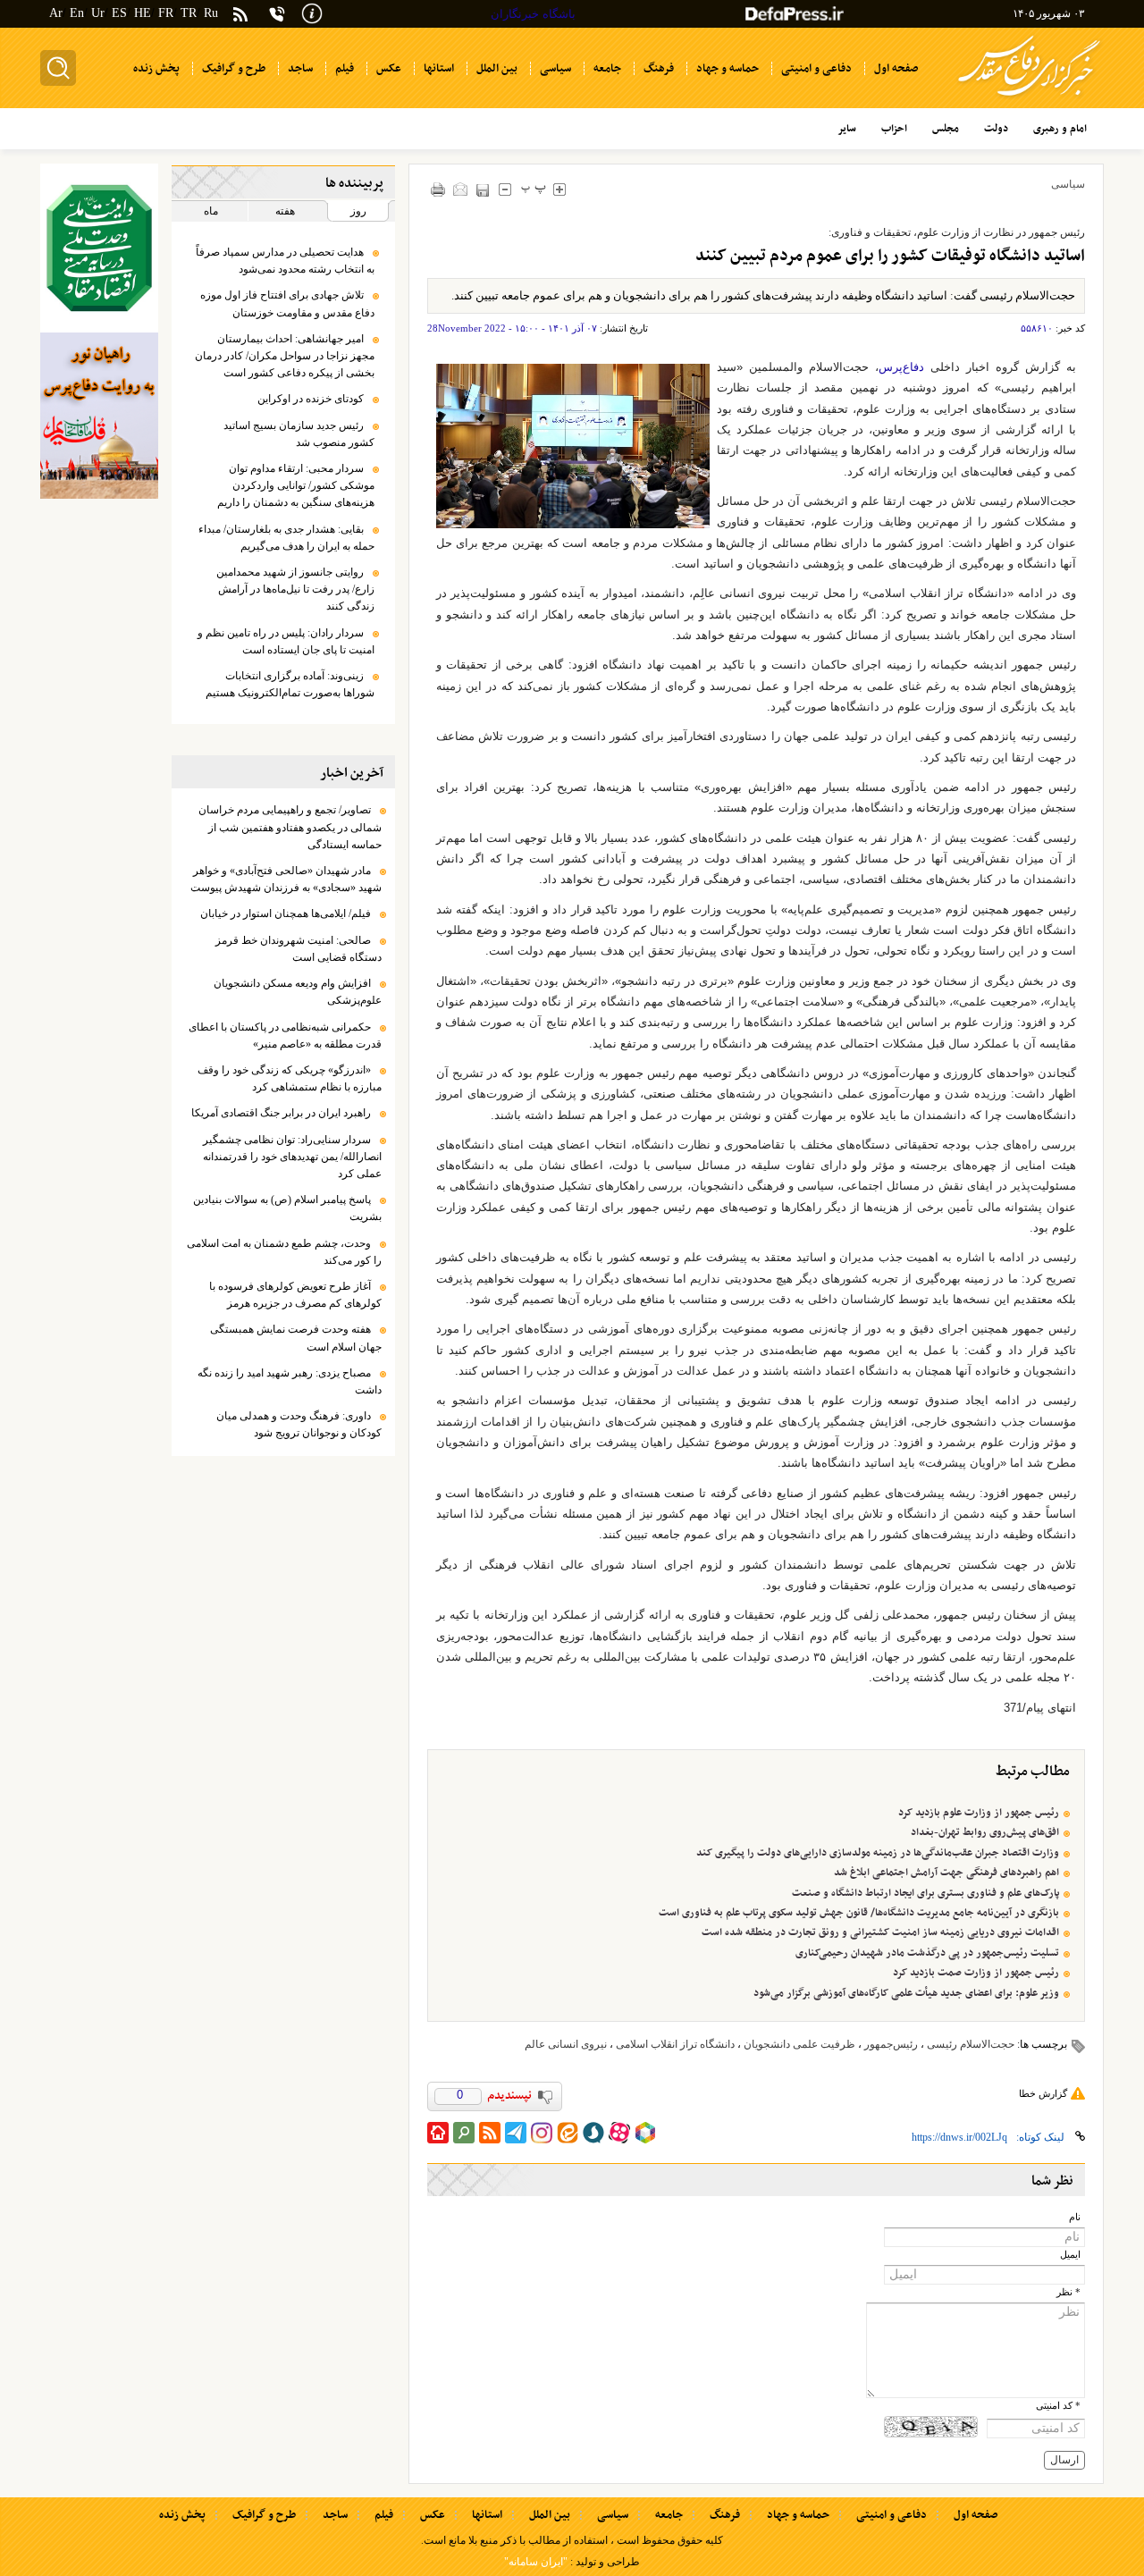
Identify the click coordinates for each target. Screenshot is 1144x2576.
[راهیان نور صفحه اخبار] (99, 416)
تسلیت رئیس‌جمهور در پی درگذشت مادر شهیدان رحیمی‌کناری (927, 1953)
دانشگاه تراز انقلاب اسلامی (675, 2044)
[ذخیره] (483, 190)
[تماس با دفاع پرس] (277, 14)
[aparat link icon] (619, 2133)
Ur (98, 13)
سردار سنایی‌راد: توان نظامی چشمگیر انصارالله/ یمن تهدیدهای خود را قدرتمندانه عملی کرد (292, 1157)
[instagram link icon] (542, 2133)
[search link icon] (464, 2133)
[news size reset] (534, 189)
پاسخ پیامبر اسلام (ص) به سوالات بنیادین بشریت (287, 1208)
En (77, 13)
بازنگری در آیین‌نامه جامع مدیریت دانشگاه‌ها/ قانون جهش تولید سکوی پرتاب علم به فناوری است (859, 1913)
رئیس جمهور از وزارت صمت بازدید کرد (976, 1973)
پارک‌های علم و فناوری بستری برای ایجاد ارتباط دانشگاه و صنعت (925, 1893)
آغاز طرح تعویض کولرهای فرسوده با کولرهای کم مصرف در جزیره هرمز (295, 1295)
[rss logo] (240, 16)
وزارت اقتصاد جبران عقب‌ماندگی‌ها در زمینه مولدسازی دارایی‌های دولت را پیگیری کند (878, 1853)
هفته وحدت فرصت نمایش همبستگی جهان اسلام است (296, 1338)
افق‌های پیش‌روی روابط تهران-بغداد (985, 1832)
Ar (56, 13)
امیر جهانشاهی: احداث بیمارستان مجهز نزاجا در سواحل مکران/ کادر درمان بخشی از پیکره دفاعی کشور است (285, 356)
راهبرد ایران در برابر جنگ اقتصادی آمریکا (281, 1113)
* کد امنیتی (1058, 2406)
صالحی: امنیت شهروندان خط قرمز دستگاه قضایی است (299, 949)
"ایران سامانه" (536, 2562)
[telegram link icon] (516, 2133)
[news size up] (560, 189)
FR (166, 13)
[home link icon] (438, 2133)
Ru (211, 13)
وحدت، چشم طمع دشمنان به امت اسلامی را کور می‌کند (284, 1252)
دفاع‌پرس (901, 367)
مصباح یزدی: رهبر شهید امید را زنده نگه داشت (290, 1381)
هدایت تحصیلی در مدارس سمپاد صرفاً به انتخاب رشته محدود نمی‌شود (285, 261)
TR (189, 13)
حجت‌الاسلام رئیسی (971, 2044)
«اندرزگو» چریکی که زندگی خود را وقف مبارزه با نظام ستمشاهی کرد (290, 1078)
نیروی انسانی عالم (566, 2044)
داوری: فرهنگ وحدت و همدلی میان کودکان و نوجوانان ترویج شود (299, 1424)
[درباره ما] (312, 12)
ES (119, 13)
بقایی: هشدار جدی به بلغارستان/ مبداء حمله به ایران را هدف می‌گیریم (286, 538)
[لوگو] (1029, 99)
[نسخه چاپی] (438, 189)
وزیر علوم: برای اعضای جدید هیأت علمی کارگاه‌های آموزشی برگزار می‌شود (906, 1993)
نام (1075, 2217)
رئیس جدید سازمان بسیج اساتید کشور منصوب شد (299, 434)
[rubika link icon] (645, 2133)
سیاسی (1068, 184)
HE (143, 13)
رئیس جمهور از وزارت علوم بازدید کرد (979, 1813)
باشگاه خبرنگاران (533, 14)
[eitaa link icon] (568, 2133)
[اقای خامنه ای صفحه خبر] (99, 248)
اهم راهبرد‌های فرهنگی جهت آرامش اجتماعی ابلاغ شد (946, 1873)
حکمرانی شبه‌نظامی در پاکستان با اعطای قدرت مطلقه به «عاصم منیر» (285, 1035)
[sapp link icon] (593, 2133)
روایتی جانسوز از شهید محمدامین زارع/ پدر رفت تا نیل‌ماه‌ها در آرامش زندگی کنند (295, 589)
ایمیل (1070, 2255)
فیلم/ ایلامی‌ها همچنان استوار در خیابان (286, 913)
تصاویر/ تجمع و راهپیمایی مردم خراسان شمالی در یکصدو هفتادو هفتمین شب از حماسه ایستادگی (290, 827)
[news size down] (505, 189)
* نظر (1068, 2292)
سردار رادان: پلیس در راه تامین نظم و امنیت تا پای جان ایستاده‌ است (286, 641)
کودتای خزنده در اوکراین (311, 399)
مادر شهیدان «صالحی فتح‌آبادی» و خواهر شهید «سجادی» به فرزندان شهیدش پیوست (286, 879)
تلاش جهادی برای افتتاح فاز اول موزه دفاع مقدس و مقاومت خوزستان (287, 303)
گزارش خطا (1043, 2093)
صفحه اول (976, 2515)
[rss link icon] (490, 2133)
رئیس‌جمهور (891, 2044)
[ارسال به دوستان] (461, 189)
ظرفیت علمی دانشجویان (799, 2044)
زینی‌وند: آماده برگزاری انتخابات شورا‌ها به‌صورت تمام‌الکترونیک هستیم (290, 684)
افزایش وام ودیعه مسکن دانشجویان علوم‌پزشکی (298, 992)
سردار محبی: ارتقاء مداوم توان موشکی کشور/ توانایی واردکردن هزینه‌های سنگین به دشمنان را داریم (296, 485)
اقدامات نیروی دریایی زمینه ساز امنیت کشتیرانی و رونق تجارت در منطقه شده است (880, 1932)
